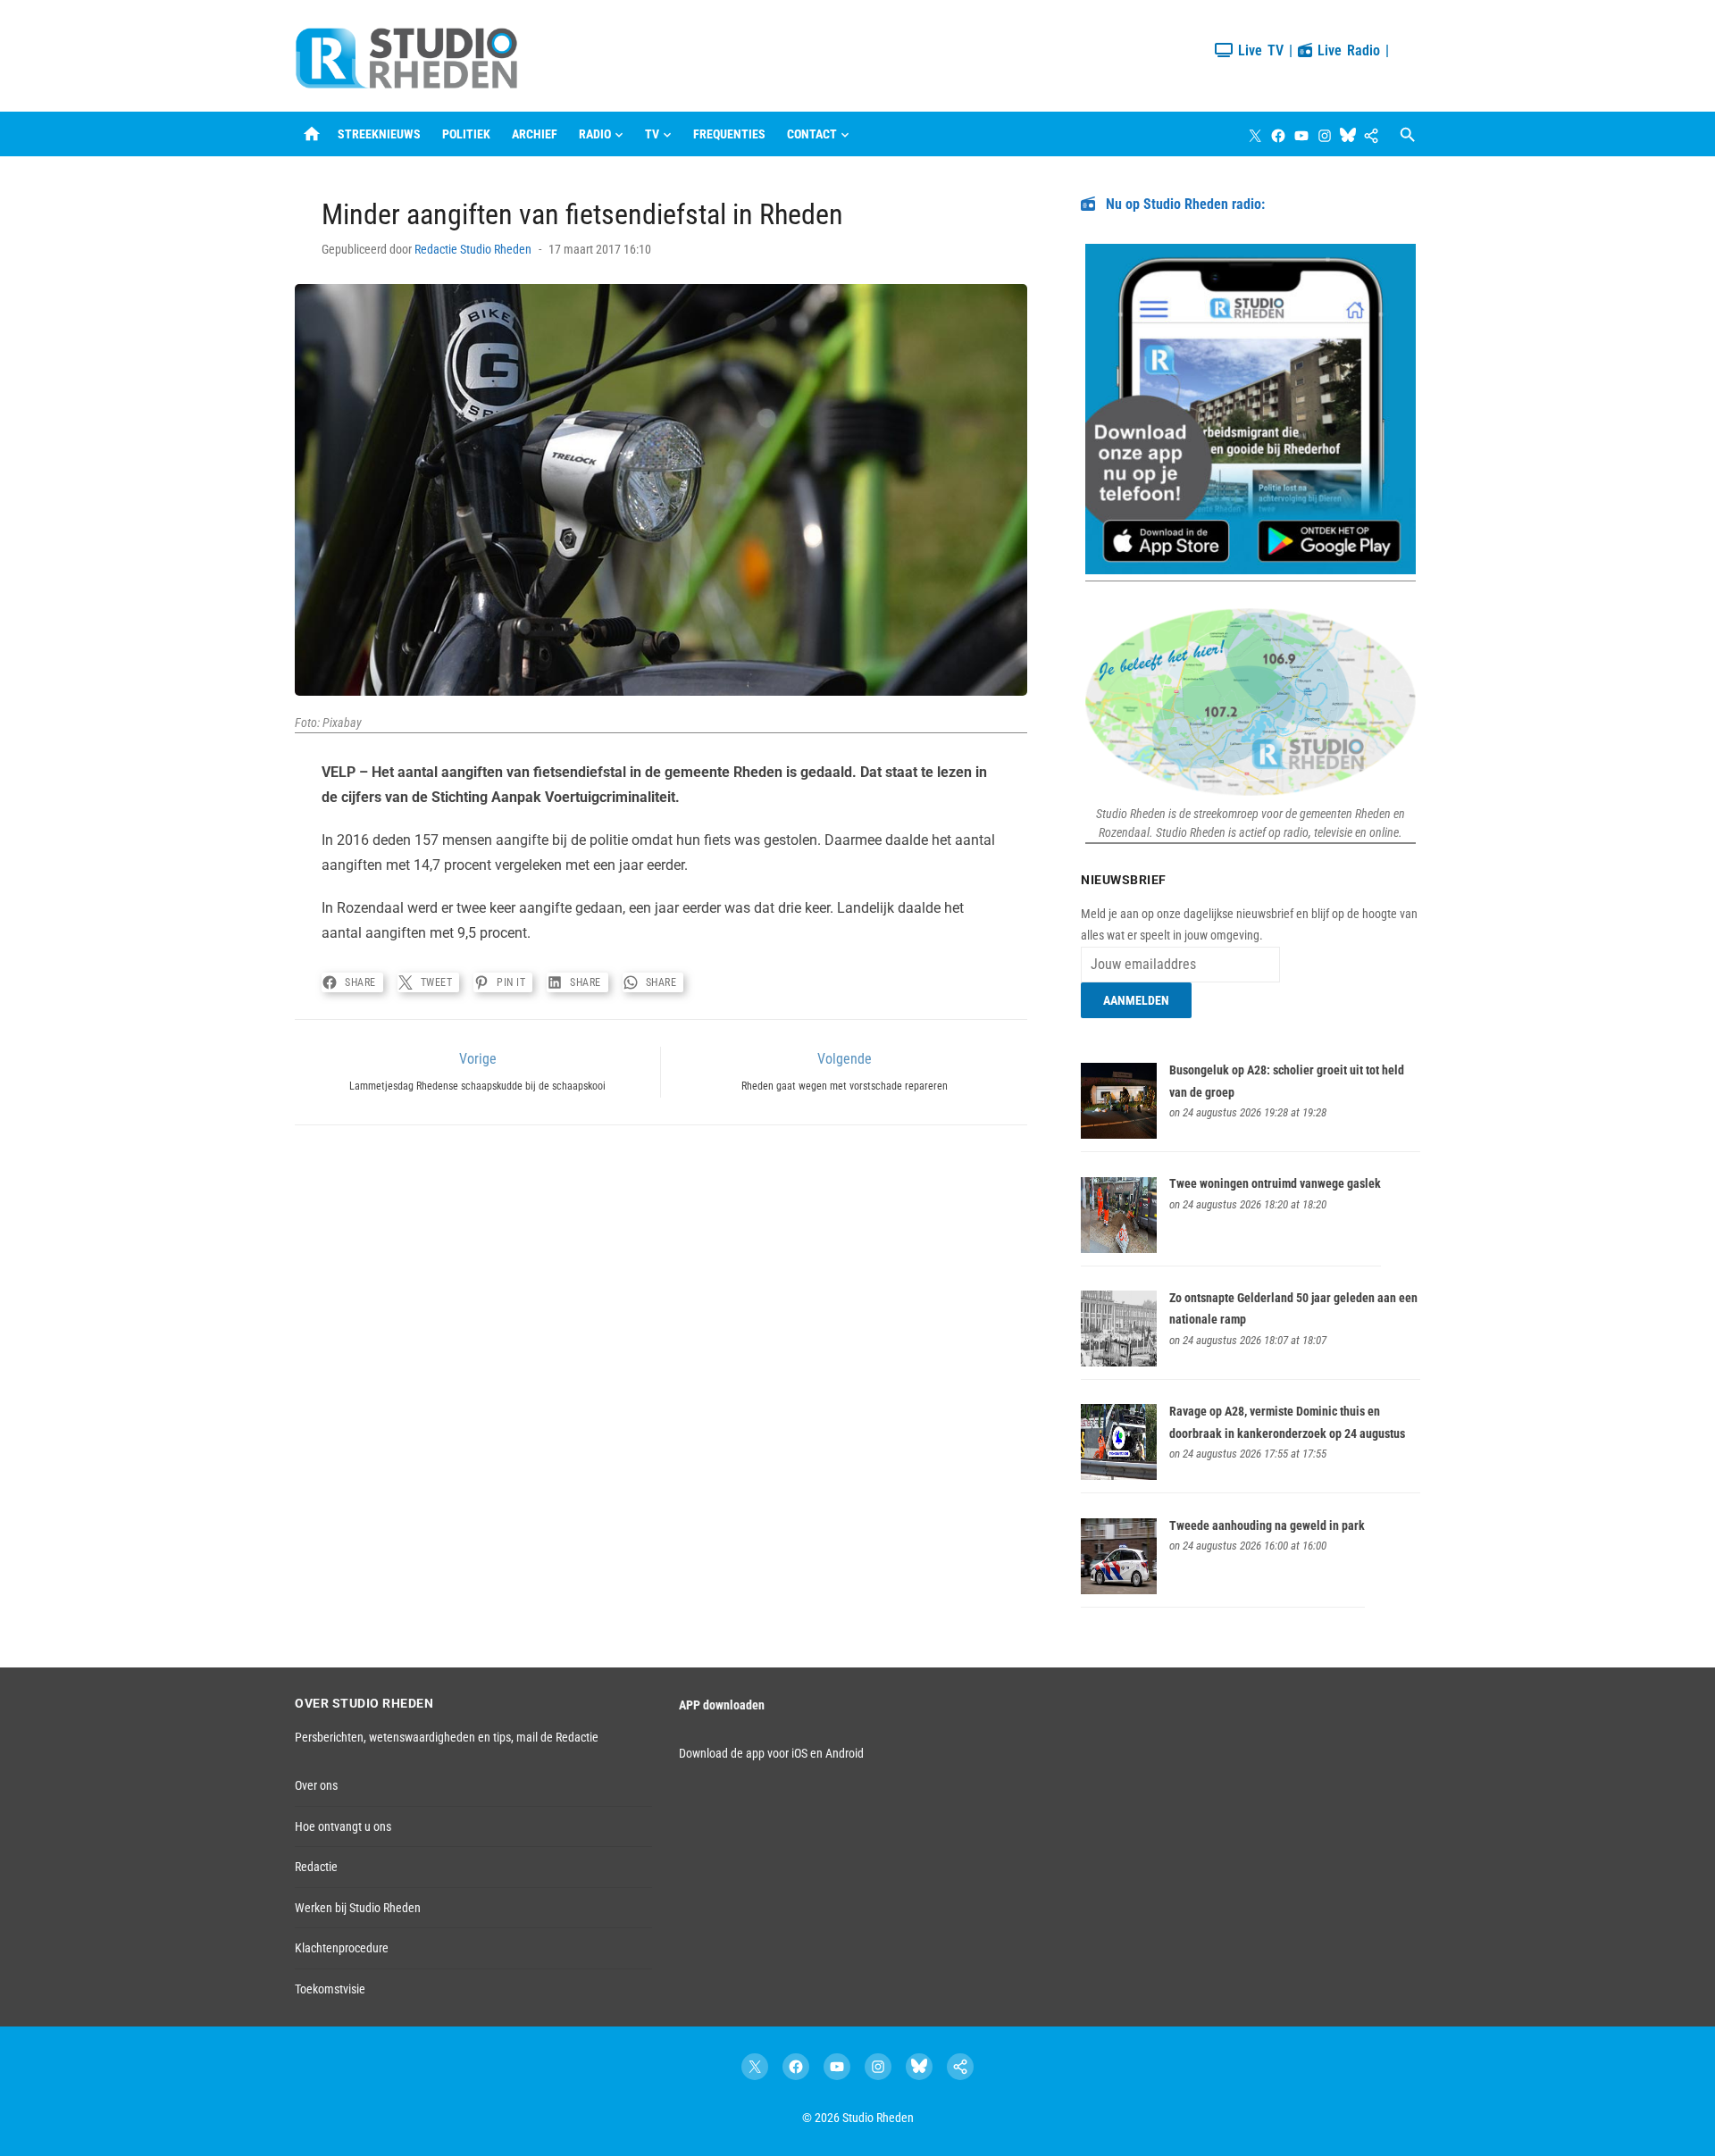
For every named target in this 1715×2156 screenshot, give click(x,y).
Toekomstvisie (330, 1989)
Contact (812, 134)
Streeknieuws (379, 134)
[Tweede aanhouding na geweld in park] (1119, 1590)
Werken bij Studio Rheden (358, 1908)
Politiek (466, 134)
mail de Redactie (557, 1737)
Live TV (1258, 50)
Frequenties (729, 134)
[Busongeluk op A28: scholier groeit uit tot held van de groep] (1119, 1134)
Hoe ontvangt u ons (343, 1826)
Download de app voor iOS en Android (771, 1753)
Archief (535, 134)
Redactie (316, 1867)
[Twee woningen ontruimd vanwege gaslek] (1119, 1249)
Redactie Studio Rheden (473, 249)
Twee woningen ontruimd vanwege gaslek (1275, 1183)
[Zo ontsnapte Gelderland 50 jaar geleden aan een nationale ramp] (1119, 1362)
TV (652, 134)
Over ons (316, 1785)
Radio (595, 134)
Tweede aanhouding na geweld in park (1267, 1525)
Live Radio (1346, 50)
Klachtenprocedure (342, 1948)
